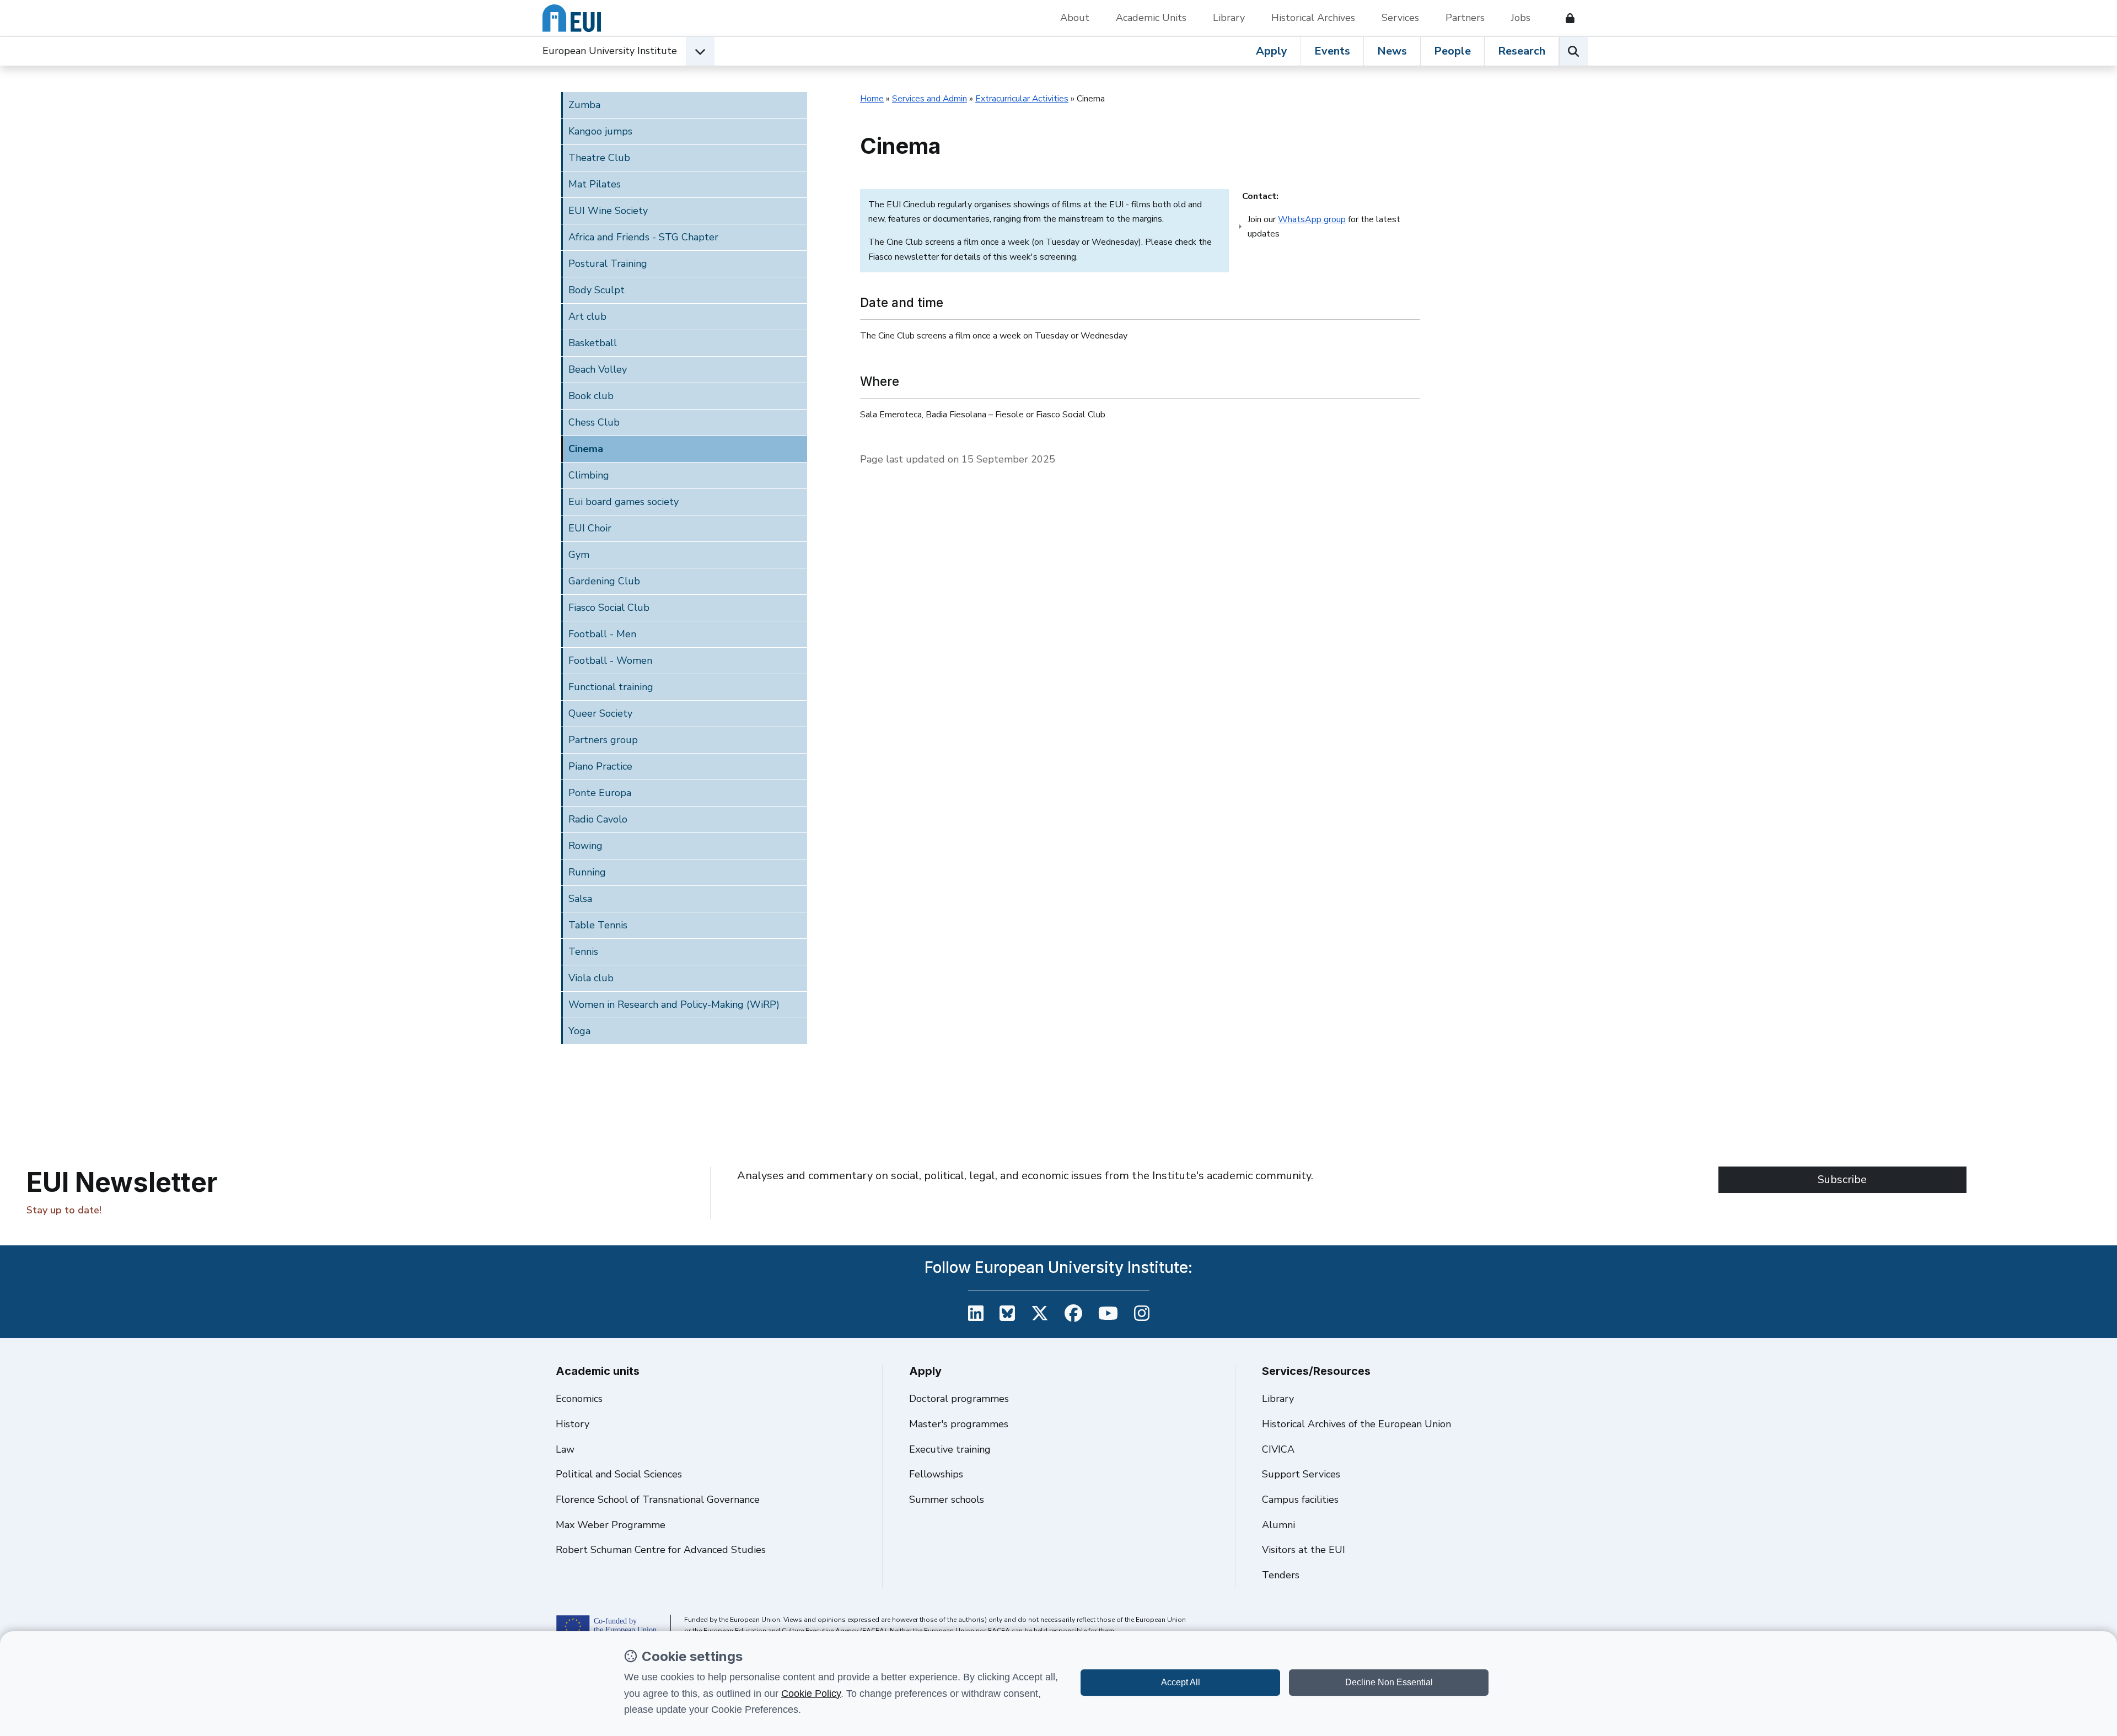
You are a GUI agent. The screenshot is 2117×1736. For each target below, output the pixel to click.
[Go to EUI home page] (572, 18)
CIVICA (1278, 1449)
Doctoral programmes (959, 1399)
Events (1332, 51)
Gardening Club (604, 581)
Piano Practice (600, 766)
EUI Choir (590, 528)
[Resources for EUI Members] (1566, 18)
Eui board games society (624, 502)
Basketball (593, 343)
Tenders (1281, 1575)
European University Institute (610, 51)
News (1392, 51)
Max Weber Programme (611, 1525)
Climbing (589, 475)
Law (565, 1449)
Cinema (586, 449)
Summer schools (947, 1499)
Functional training (611, 687)
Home (872, 99)
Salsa (580, 899)
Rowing (585, 846)
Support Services (1301, 1474)
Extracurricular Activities (1022, 99)
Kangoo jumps (600, 131)
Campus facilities (1300, 1499)
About (1075, 18)
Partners (1465, 18)
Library (1229, 18)
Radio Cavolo (598, 819)
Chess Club (594, 422)
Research (1522, 51)
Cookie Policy (811, 1694)
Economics (579, 1399)
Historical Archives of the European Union (1356, 1424)
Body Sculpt (597, 290)
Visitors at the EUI (1304, 1550)
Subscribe (1842, 1179)
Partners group (603, 740)
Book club (591, 396)
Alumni (1278, 1525)
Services (1400, 18)
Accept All (1181, 1682)
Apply (1272, 51)
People (1452, 51)
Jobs (1521, 18)
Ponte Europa (600, 793)
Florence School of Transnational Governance (658, 1499)
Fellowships (936, 1474)
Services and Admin (929, 99)
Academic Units (1151, 18)
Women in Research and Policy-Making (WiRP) (674, 1004)
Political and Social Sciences (619, 1474)
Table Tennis (598, 925)
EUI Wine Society (608, 211)
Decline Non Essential (1389, 1682)
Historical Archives (1313, 18)
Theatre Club (599, 158)
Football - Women (610, 660)
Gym (579, 555)
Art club (587, 316)
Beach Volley (598, 369)
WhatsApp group (1312, 219)
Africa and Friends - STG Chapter (643, 237)
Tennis (583, 952)
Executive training (950, 1449)
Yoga (579, 1031)
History (573, 1424)
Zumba (584, 105)
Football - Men (602, 634)
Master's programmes (959, 1424)
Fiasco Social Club (609, 608)
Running (587, 872)
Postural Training (608, 264)
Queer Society (600, 713)
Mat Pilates (595, 184)
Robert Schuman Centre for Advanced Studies (661, 1550)
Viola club (591, 978)
